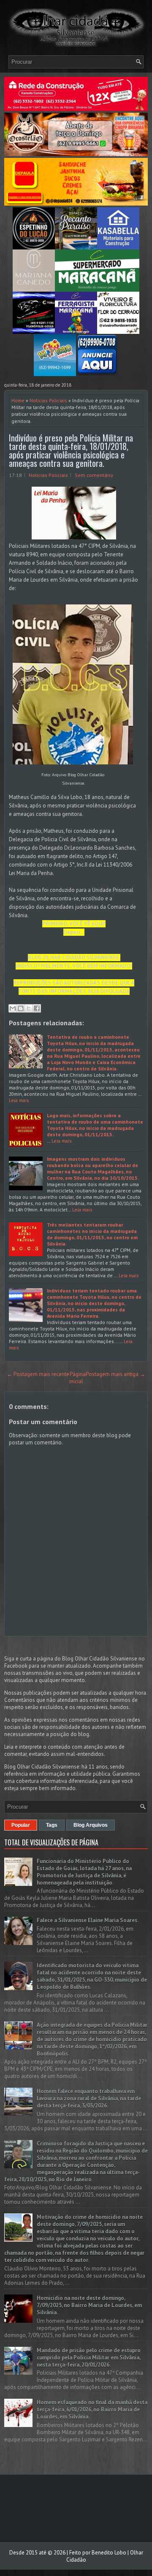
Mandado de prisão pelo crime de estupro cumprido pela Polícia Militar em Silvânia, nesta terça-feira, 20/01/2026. (89, 2358)
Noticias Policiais (48, 400)
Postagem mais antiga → (115, 1374)
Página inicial (77, 1378)
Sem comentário (94, 475)
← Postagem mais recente (38, 1374)
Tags (52, 1825)
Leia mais (19, 1100)
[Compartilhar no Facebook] (37, 1008)
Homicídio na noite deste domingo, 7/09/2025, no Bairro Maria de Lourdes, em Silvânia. (89, 2305)
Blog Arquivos (91, 1825)
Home (18, 400)
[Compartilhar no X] (29, 1008)
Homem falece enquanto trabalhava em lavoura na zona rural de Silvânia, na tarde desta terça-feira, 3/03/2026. (89, 2098)
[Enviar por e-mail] (13, 1008)
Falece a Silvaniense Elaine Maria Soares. (88, 1920)
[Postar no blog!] (21, 1008)
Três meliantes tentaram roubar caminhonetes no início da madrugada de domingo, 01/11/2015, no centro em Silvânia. (92, 1234)
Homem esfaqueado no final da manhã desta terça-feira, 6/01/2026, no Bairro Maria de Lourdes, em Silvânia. (92, 2409)
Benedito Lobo (109, 2553)
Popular (21, 1825)
